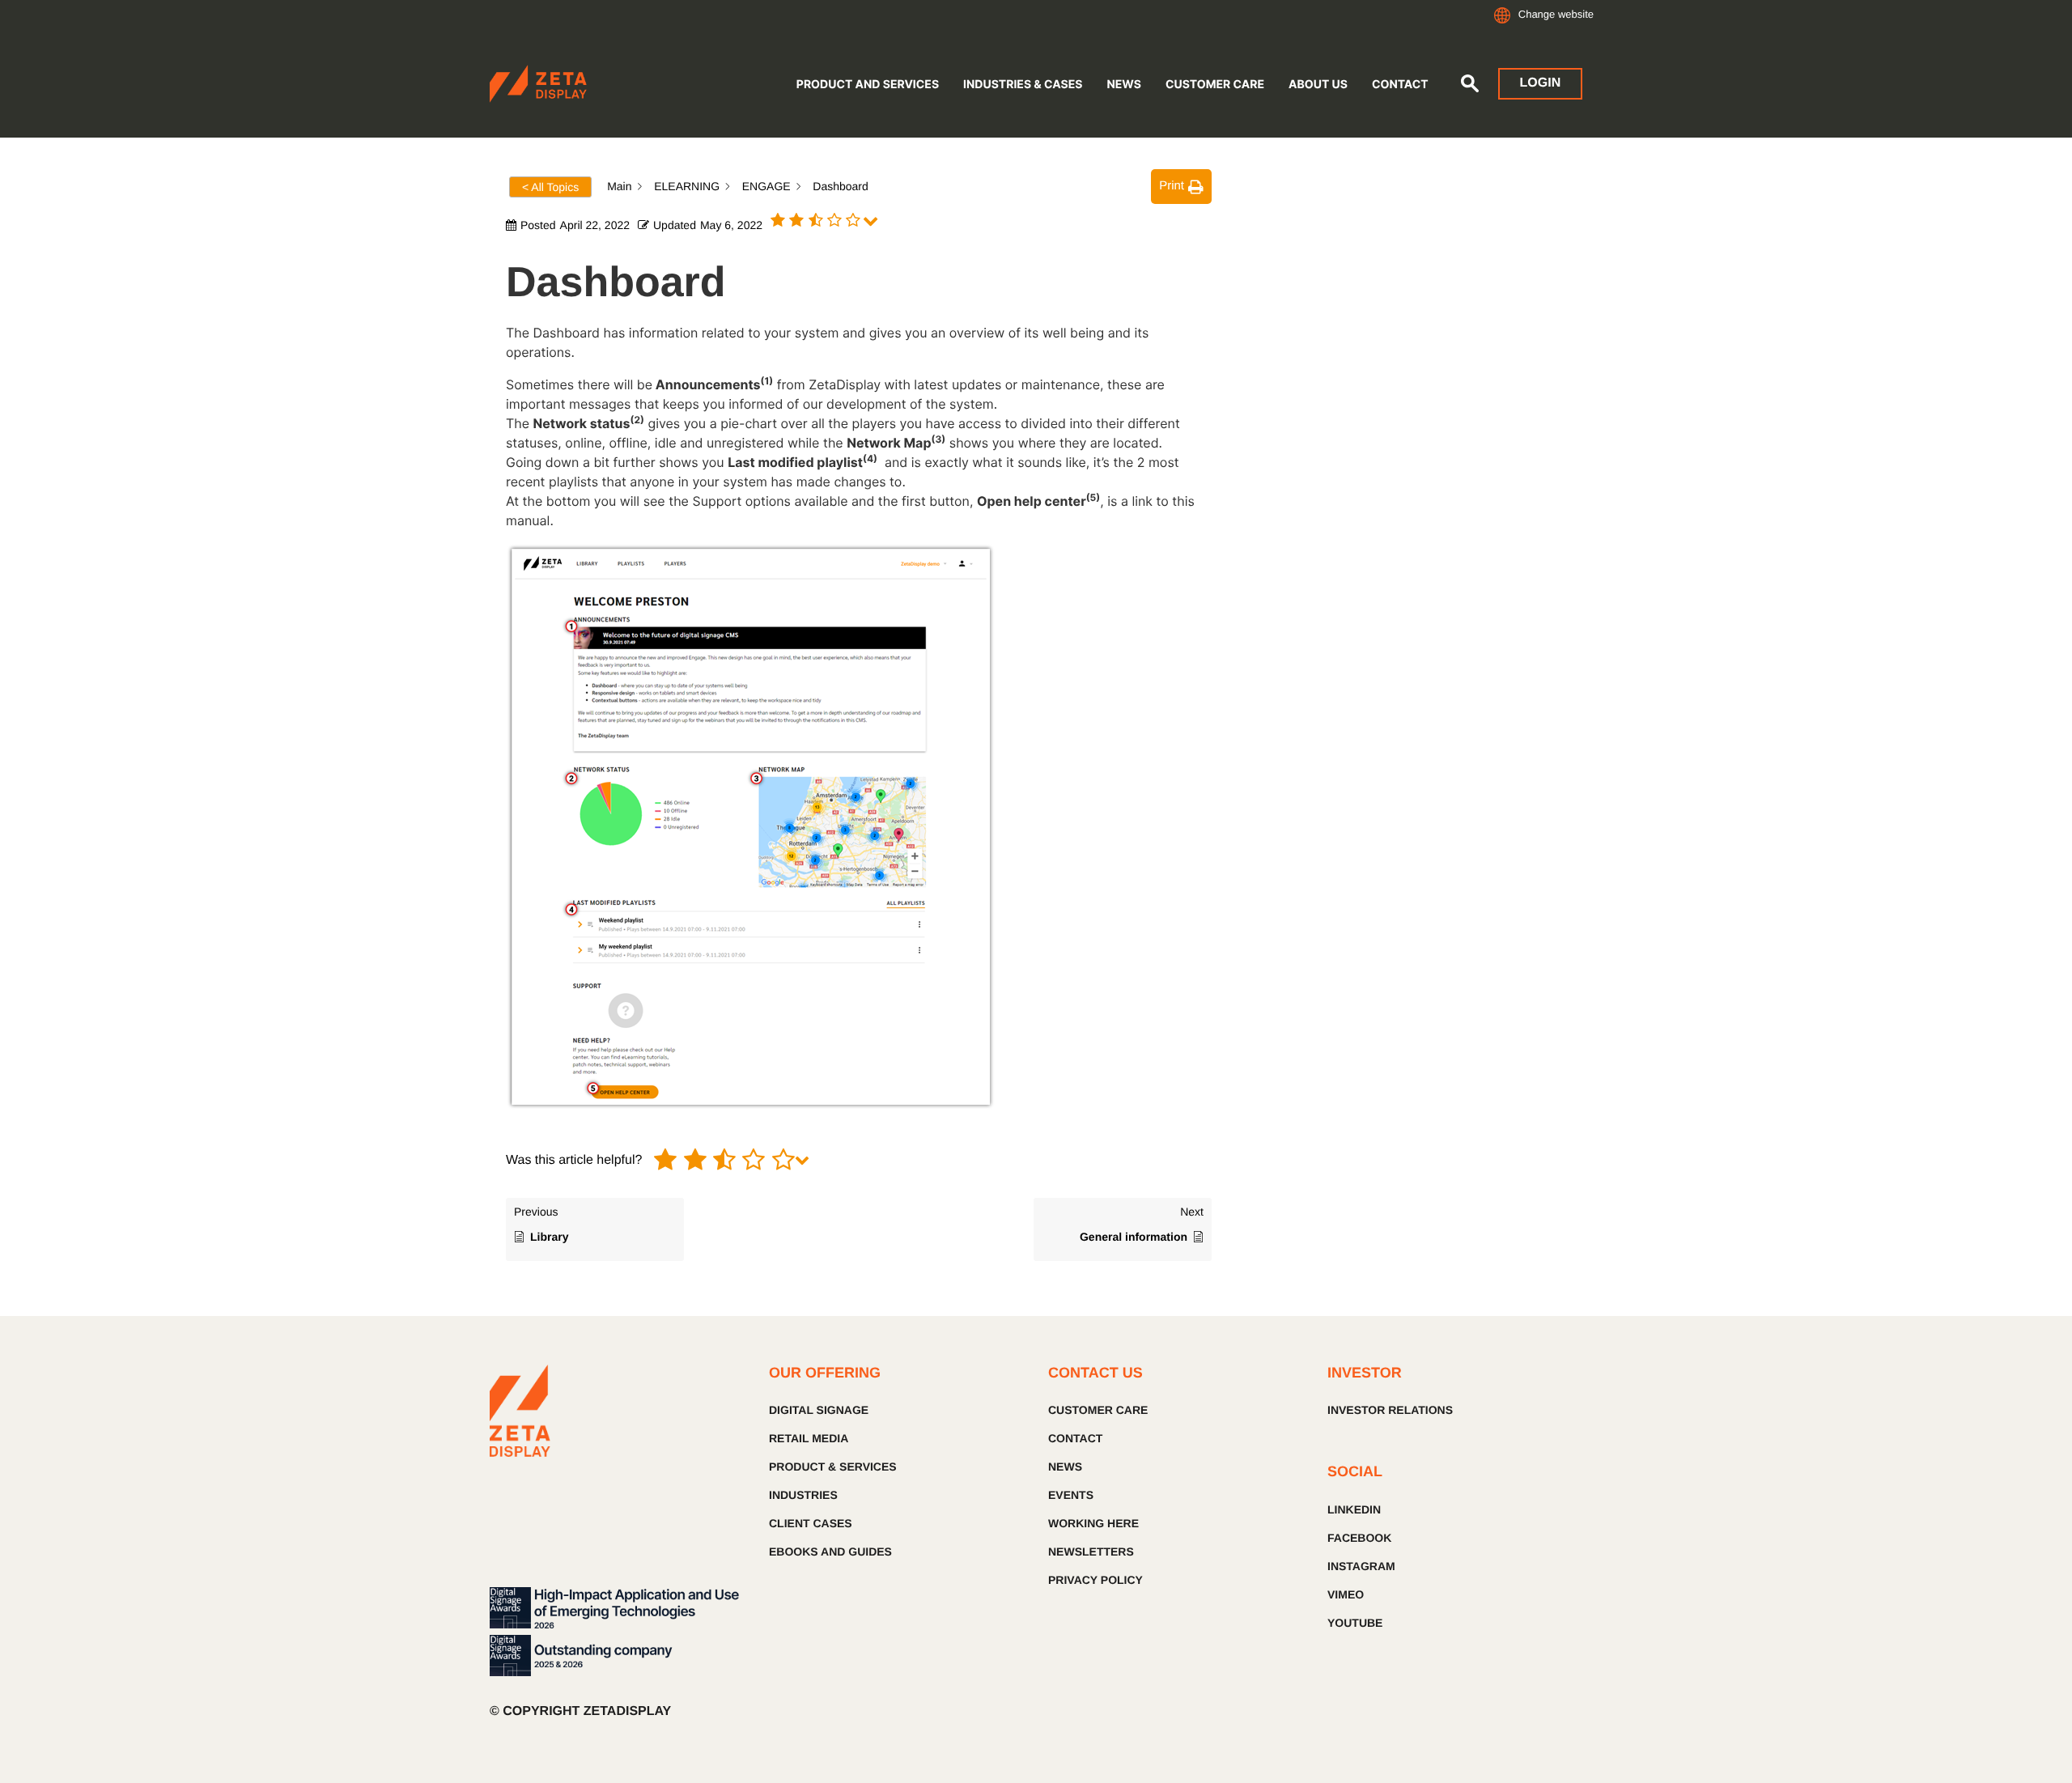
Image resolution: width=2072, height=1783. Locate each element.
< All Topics (550, 187)
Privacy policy (1095, 1580)
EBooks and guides (830, 1552)
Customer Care (1215, 85)
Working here (1093, 1523)
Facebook (1359, 1538)
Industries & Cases (1023, 85)
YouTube (1355, 1623)
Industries (803, 1495)
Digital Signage (819, 1410)
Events (1071, 1495)
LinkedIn (1354, 1509)
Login (1541, 83)
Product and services (868, 85)
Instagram (1361, 1566)
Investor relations (1390, 1410)
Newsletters (1091, 1552)
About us (1318, 85)
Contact (1400, 85)
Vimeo (1346, 1594)
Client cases (811, 1523)
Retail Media (809, 1438)
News (1123, 85)
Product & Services (833, 1467)
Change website (1556, 14)
